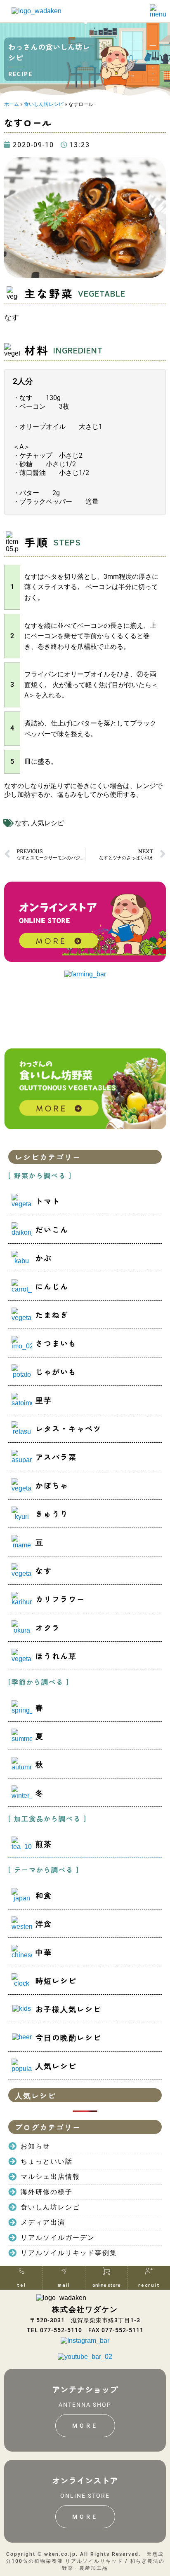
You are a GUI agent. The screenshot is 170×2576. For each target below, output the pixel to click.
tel (21, 2285)
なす (21, 823)
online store (106, 2285)
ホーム (12, 104)
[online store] (106, 2271)
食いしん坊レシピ (44, 104)
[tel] (21, 2271)
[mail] (64, 2271)
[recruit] (149, 2271)
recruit (149, 2285)
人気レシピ (47, 823)
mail (64, 2285)
